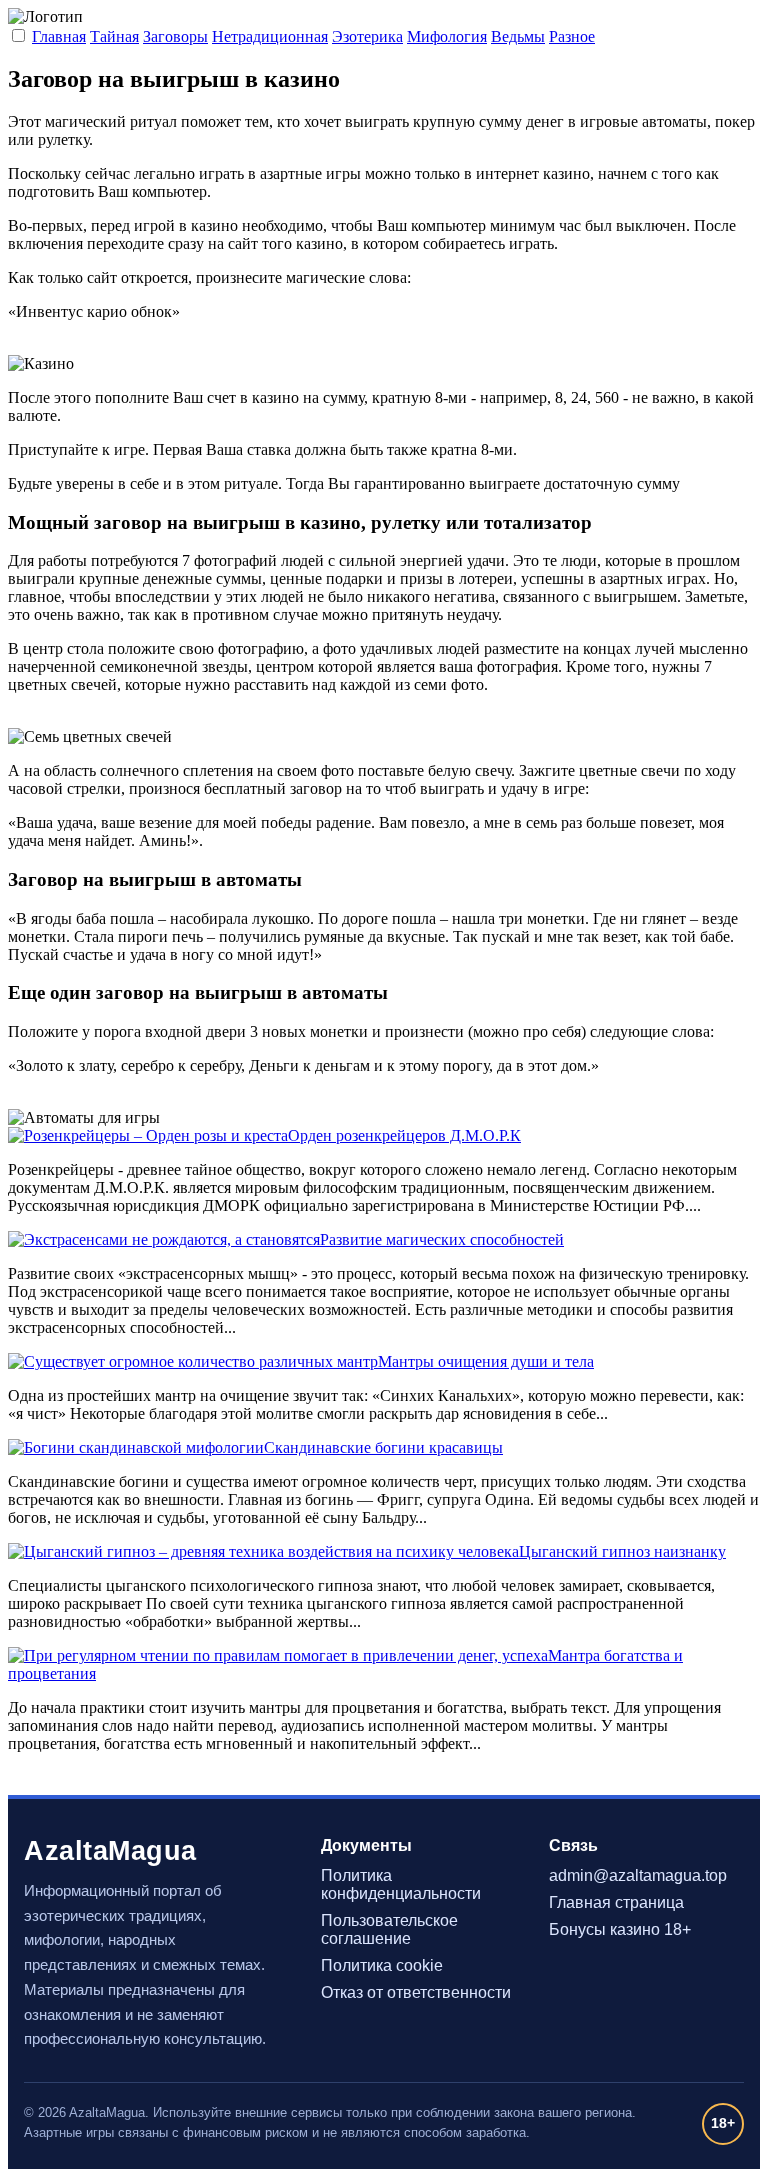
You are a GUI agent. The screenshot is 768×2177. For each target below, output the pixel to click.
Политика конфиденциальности (401, 1884)
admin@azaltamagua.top (638, 1875)
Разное (572, 36)
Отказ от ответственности (416, 1992)
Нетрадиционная (270, 36)
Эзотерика (367, 36)
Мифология (447, 36)
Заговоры (175, 36)
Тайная (114, 36)
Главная (59, 36)
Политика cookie (382, 1965)
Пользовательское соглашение (389, 1929)
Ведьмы (518, 36)
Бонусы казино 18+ (620, 1929)
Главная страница (616, 1902)
